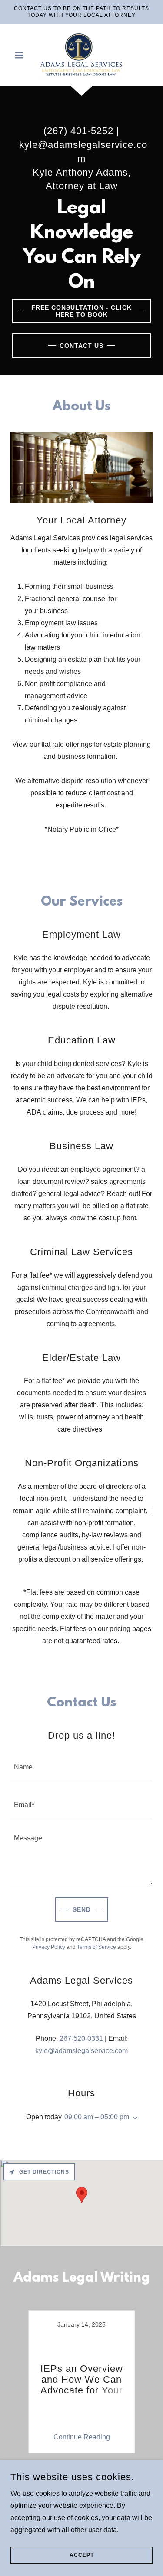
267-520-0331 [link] (81, 2038)
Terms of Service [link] (96, 1947)
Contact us (81, 346)
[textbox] (81, 1767)
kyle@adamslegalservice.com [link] (81, 2051)
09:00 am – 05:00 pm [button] (97, 2117)
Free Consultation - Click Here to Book (81, 311)
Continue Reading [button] (82, 2437)
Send (82, 1909)
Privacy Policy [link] (49, 1947)
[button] (21, 55)
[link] (81, 55)
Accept (82, 2555)
